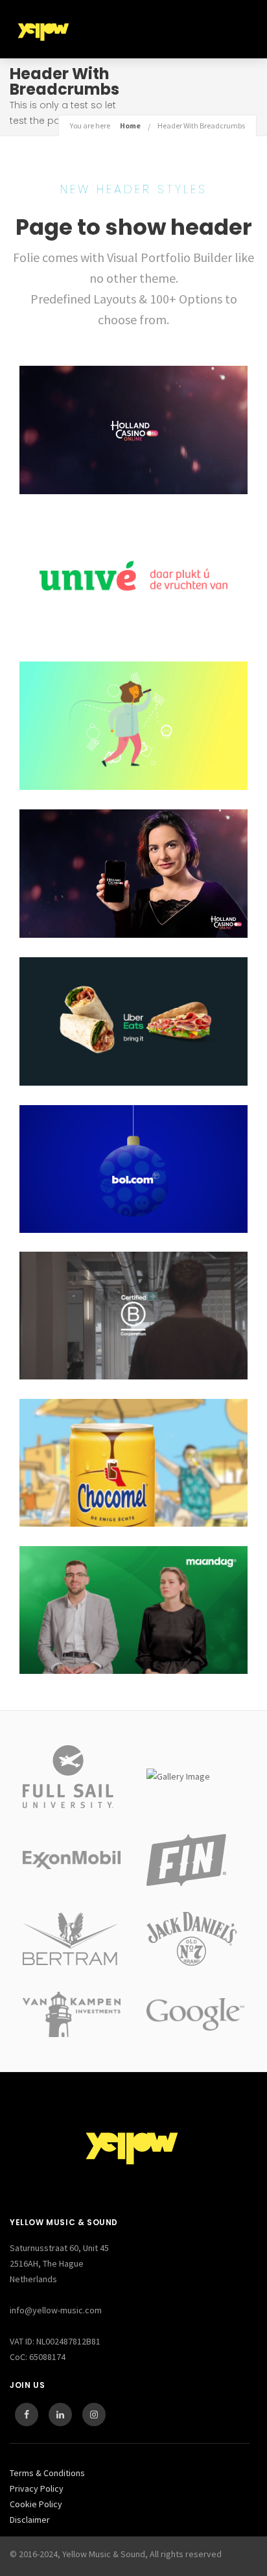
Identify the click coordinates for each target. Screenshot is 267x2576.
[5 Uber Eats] (133, 1021)
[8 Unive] (133, 578)
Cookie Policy (36, 2504)
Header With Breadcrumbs (201, 125)
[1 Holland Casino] (133, 874)
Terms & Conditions (47, 2473)
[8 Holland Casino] (133, 430)
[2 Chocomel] (133, 1463)
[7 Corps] (133, 726)
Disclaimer (30, 2520)
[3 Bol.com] (133, 1169)
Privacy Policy (37, 2488)
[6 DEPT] (133, 1316)
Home (130, 125)
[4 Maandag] (133, 1610)
